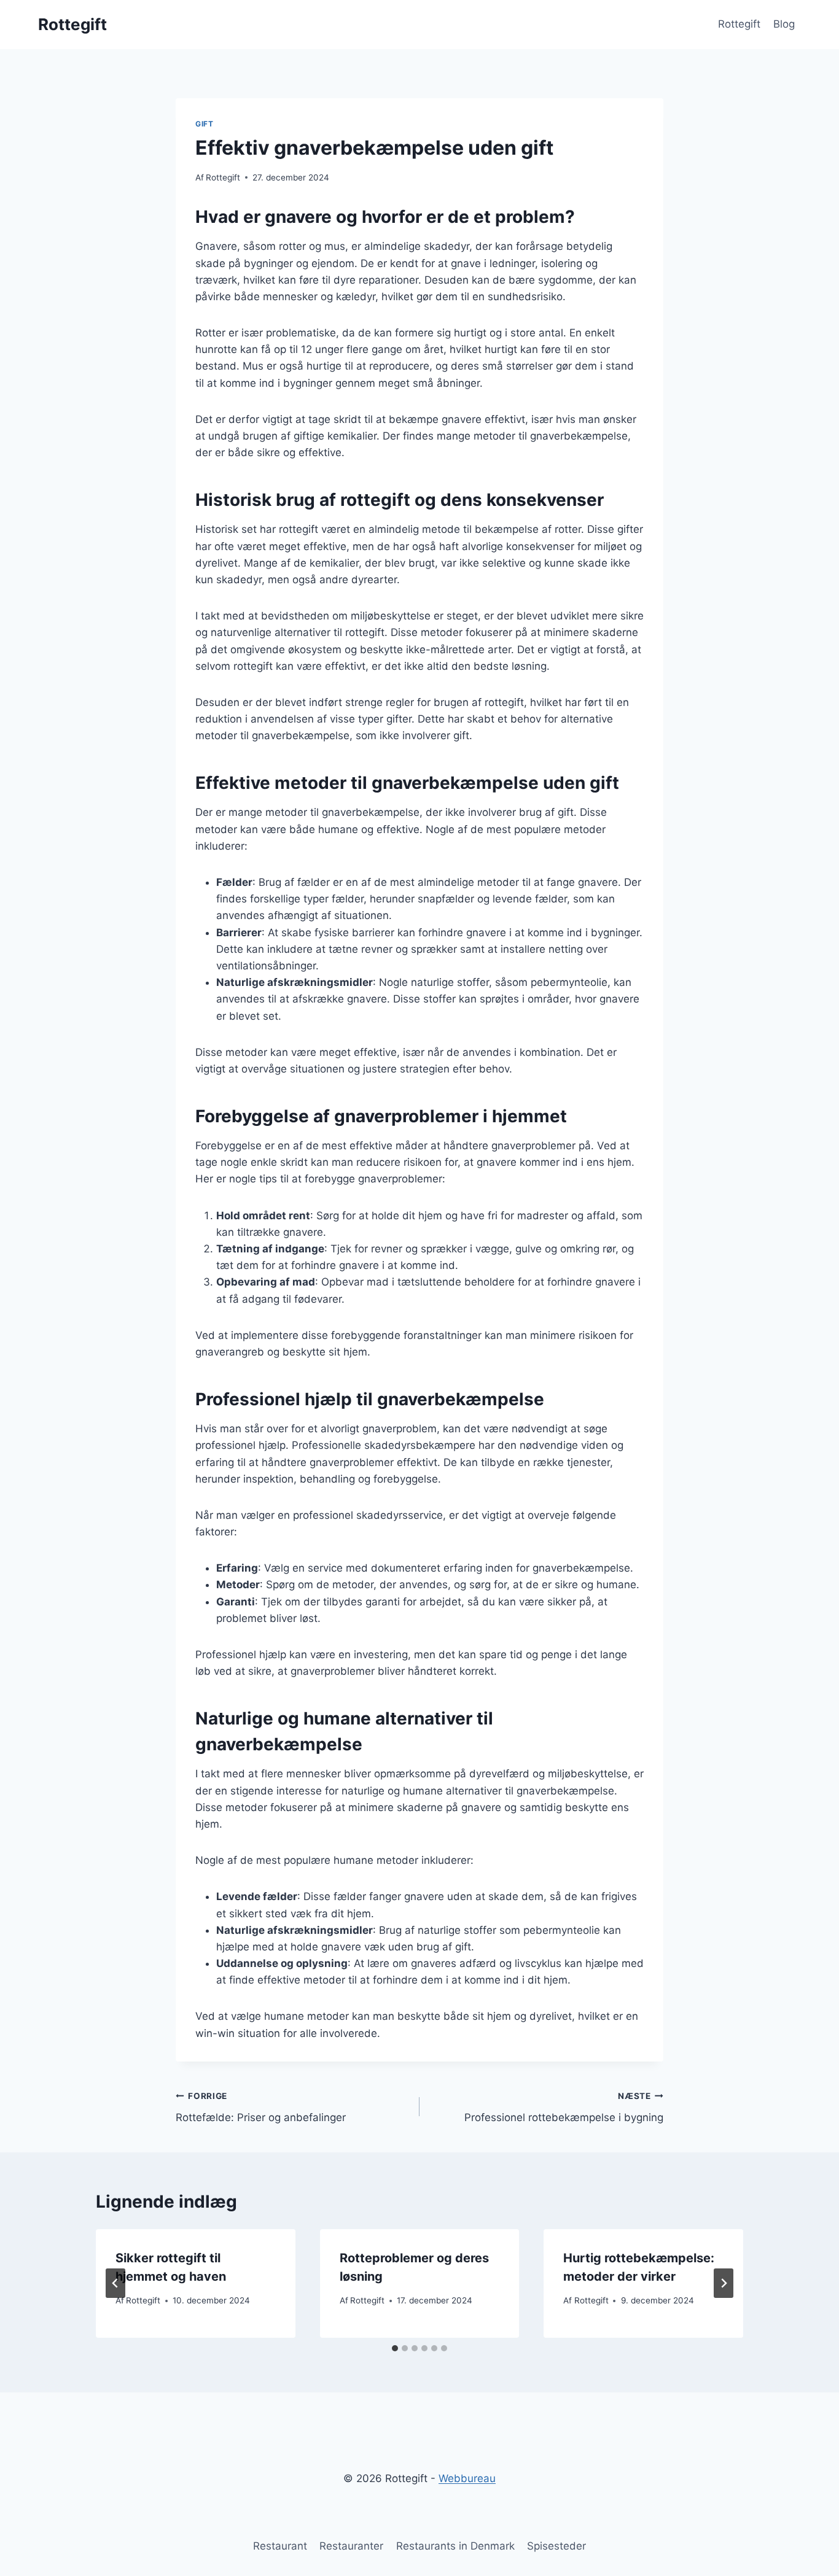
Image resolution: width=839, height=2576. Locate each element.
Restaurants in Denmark (455, 2546)
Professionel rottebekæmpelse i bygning (564, 2107)
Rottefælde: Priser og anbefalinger (261, 2107)
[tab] (395, 2348)
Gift (204, 124)
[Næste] (724, 2283)
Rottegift (739, 24)
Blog (784, 24)
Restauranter (351, 2546)
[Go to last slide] (115, 2283)
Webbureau (467, 2478)
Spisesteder (556, 2546)
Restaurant (280, 2546)
